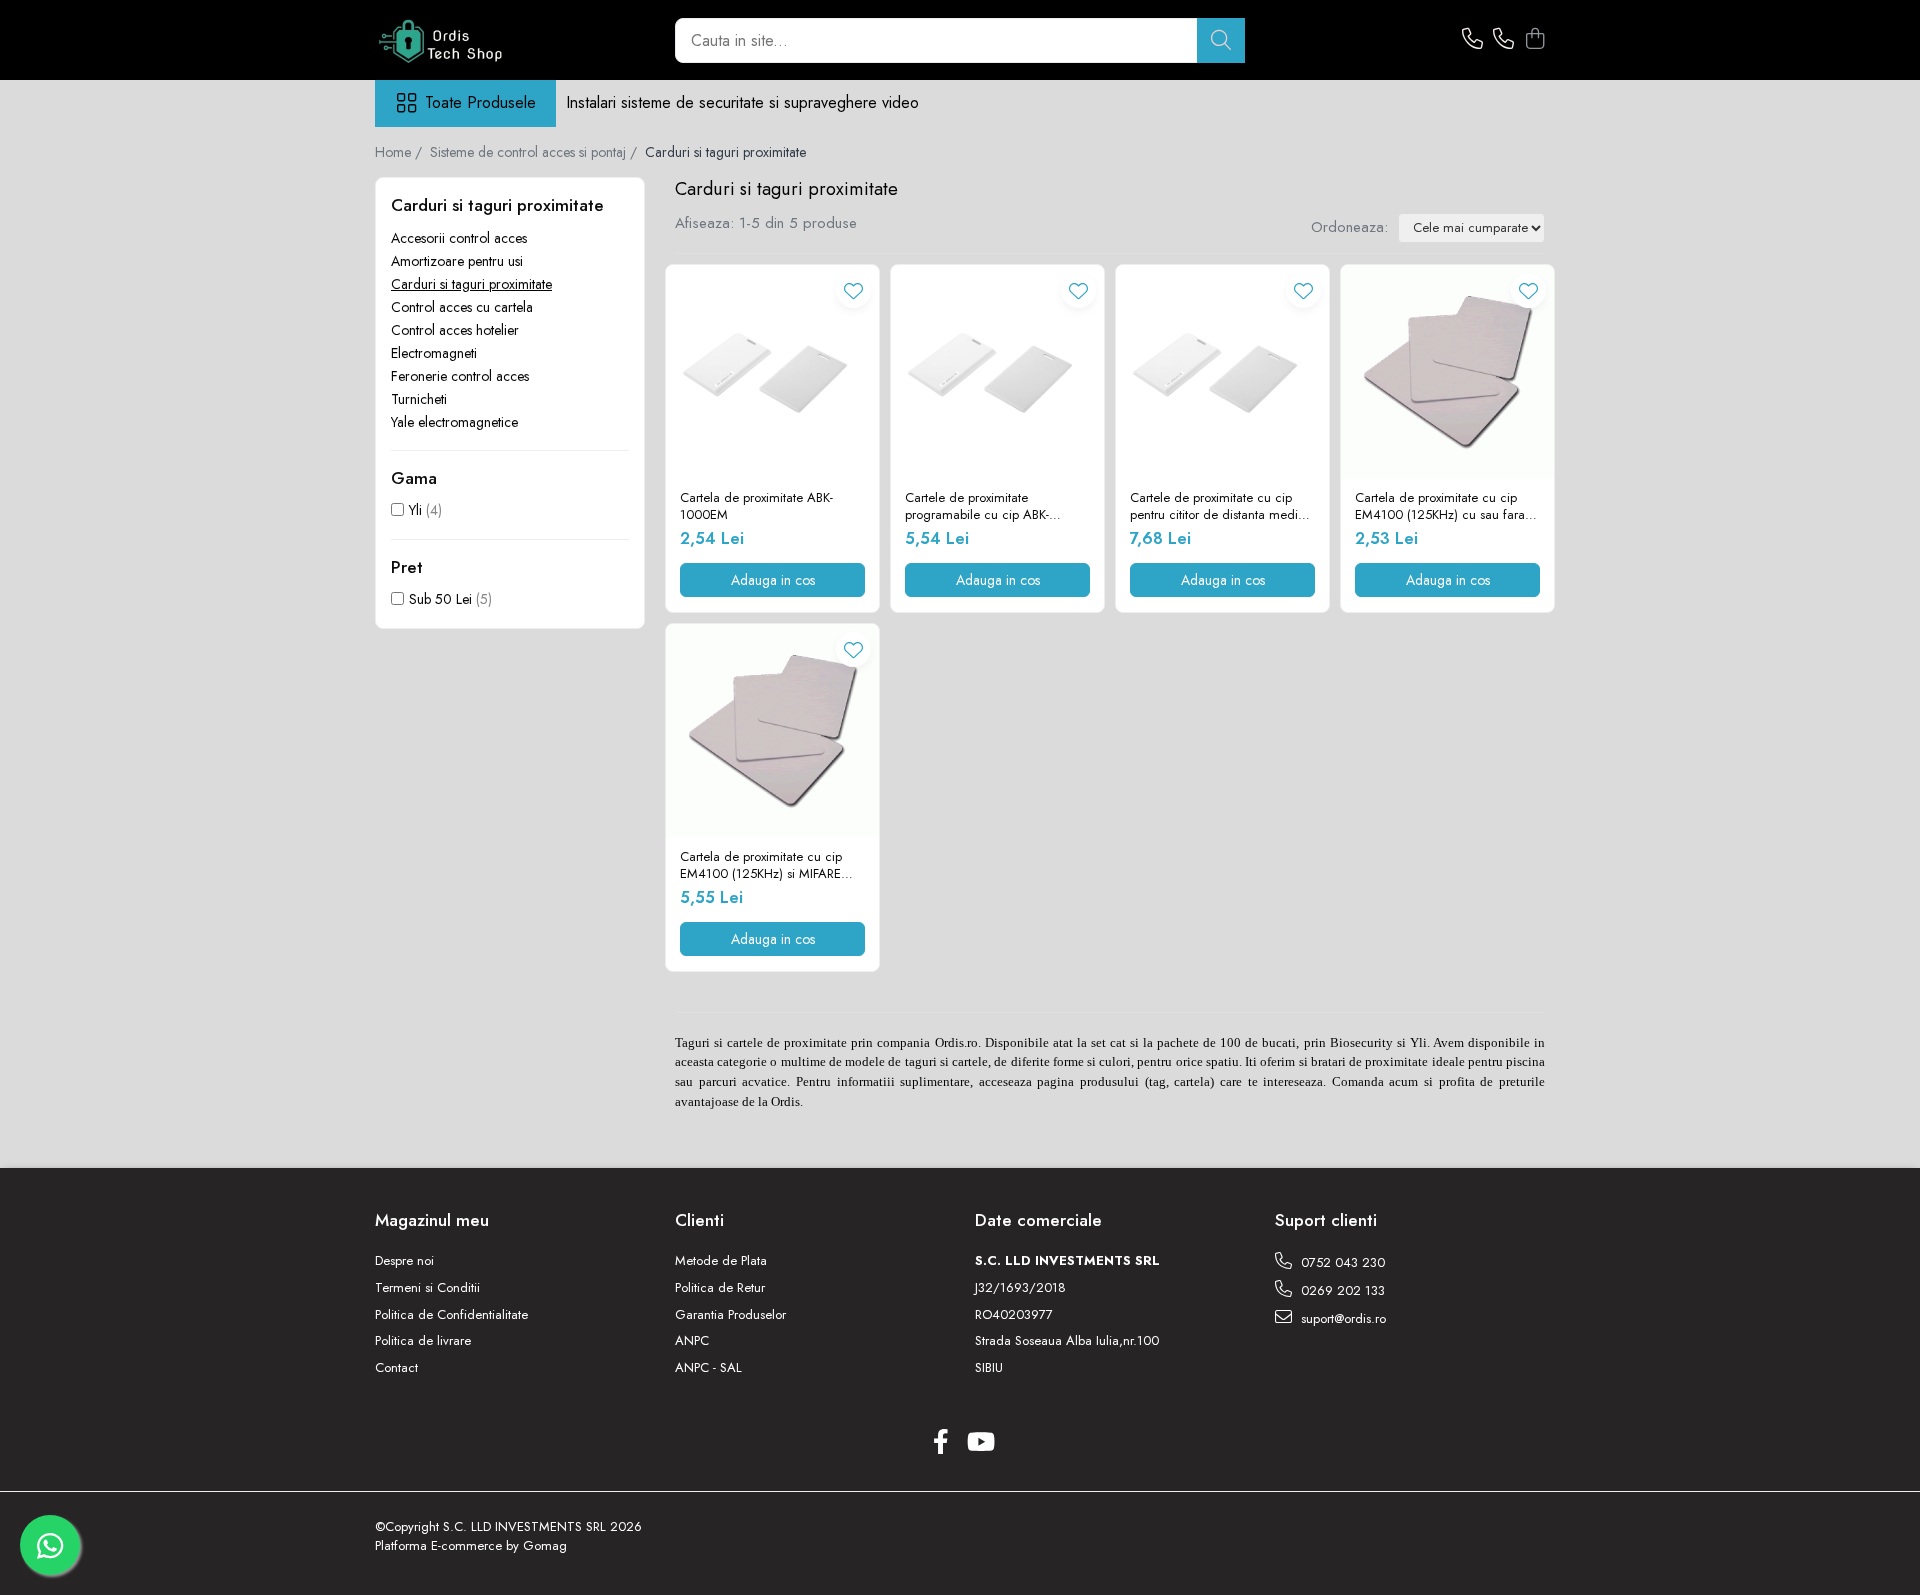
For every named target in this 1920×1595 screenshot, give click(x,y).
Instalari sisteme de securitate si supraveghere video (742, 102)
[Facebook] (940, 1443)
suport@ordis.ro (1341, 1318)
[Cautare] (1221, 40)
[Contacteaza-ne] (1472, 40)
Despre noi (404, 1261)
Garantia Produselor (730, 1315)
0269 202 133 (1341, 1290)
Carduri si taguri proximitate (471, 284)
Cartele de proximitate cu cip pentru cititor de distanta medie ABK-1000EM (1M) (1217, 507)
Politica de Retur (720, 1288)
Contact (396, 1368)
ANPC (692, 1341)
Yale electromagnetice (454, 422)
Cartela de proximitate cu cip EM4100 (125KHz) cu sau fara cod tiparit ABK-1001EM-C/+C (1440, 507)
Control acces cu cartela (462, 307)
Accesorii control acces (459, 238)
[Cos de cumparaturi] (1534, 40)
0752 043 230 (1341, 1262)
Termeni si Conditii (427, 1288)
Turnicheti (419, 399)
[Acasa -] (475, 40)
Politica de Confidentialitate (451, 1315)
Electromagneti (434, 353)
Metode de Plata (721, 1261)
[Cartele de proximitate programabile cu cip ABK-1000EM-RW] (997, 371)
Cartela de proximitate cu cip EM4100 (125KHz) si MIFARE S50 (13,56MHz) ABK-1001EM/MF (761, 866)
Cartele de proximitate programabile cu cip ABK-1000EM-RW (977, 507)
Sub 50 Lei (440, 599)
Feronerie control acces (460, 376)
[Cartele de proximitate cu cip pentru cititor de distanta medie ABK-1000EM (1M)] (1222, 371)
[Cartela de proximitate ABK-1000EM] (772, 371)
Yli (415, 510)
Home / (400, 152)
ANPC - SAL (708, 1368)
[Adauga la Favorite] (853, 290)
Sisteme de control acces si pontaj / (535, 152)
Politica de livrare (423, 1341)
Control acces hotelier (455, 330)
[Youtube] (979, 1443)
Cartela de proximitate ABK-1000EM (756, 507)
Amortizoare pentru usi (457, 261)
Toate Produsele (480, 103)
